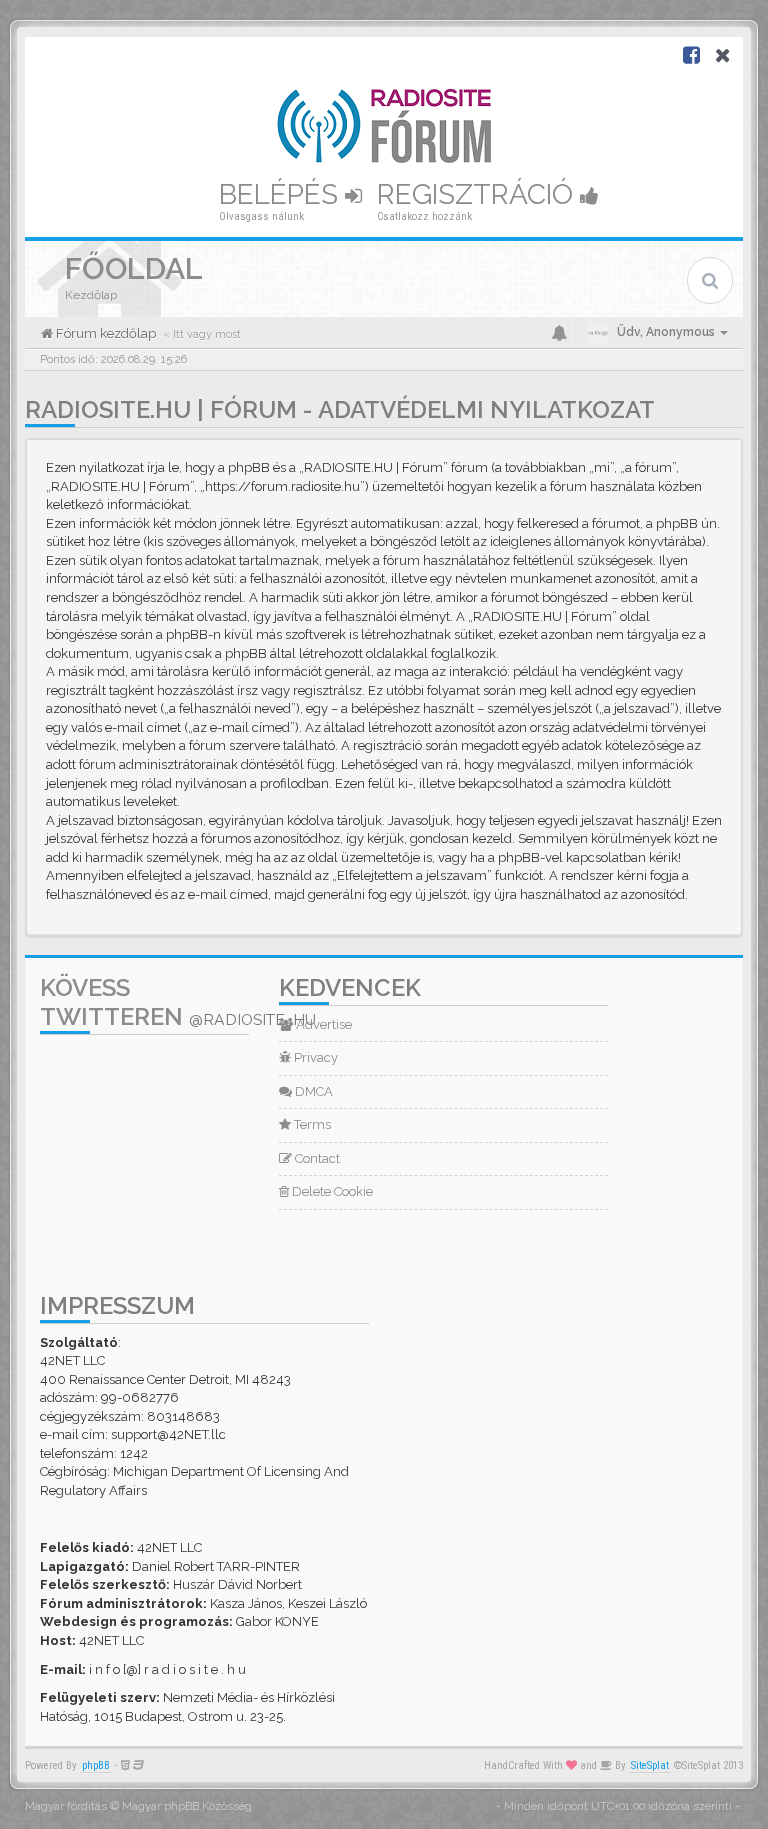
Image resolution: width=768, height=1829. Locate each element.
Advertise (322, 1024)
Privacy (314, 1057)
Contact (316, 1158)
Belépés (282, 194)
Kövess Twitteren (178, 1002)
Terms (311, 1124)
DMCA (312, 1091)
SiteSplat (650, 1765)
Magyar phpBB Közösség (187, 1806)
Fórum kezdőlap (104, 333)
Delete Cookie (331, 1191)
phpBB (96, 1765)
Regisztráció (478, 194)
